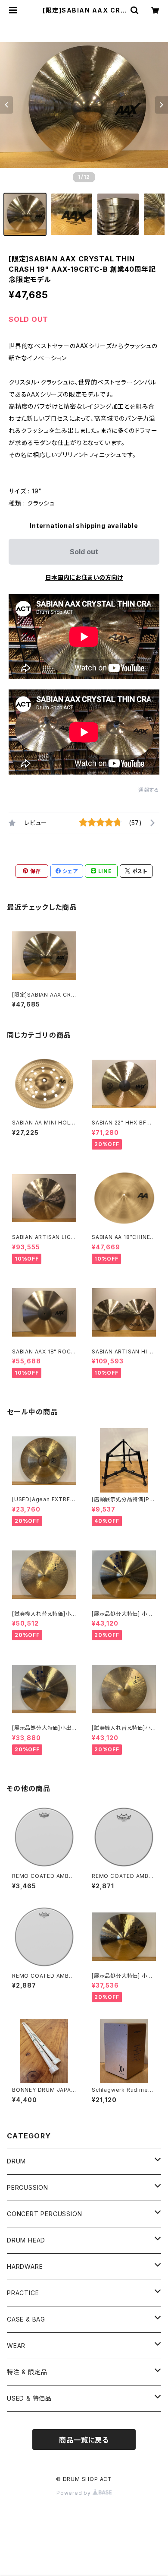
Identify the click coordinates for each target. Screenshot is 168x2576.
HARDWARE (25, 2266)
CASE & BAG (26, 2319)
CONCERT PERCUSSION (44, 2214)
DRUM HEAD (26, 2240)
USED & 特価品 (29, 2398)
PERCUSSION (28, 2187)
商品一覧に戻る (84, 2440)
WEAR (16, 2346)
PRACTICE (23, 2293)
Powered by (75, 2493)
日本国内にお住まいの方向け (84, 577)
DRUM (16, 2161)
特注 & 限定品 (27, 2372)
